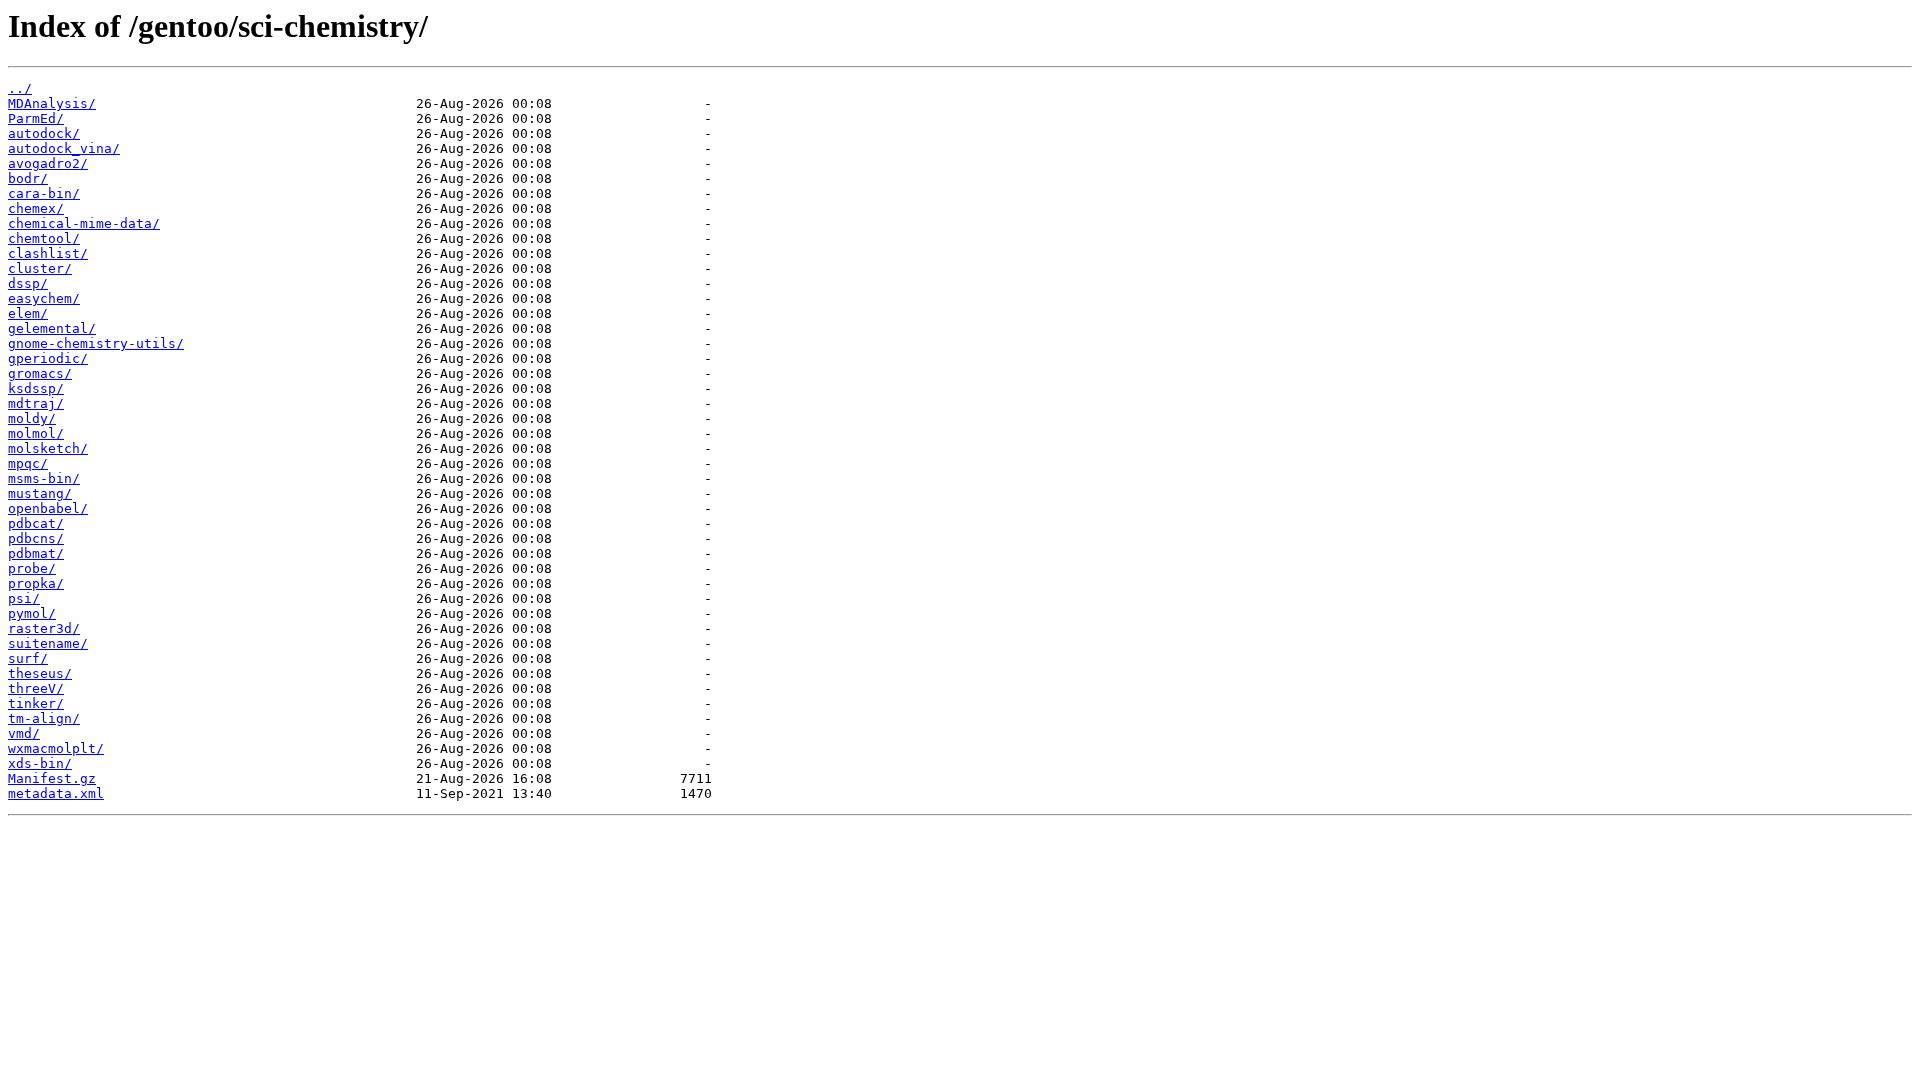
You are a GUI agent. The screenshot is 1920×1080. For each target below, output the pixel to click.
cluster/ (40, 268)
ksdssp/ (36, 388)
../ (20, 88)
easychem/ (44, 298)
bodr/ (28, 178)
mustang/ (40, 493)
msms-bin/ (44, 478)
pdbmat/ (36, 553)
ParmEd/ (36, 118)
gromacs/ (40, 373)
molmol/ (36, 433)
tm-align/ (44, 718)
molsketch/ (48, 448)
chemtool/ (44, 238)
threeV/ (36, 688)
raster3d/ (44, 628)
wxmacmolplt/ (56, 748)
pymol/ (32, 613)
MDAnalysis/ (52, 103)
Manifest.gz (52, 778)
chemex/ (36, 208)
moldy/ (32, 418)
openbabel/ (48, 508)
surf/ (28, 658)
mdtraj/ (36, 403)
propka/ (36, 583)
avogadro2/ (48, 163)
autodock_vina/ (64, 148)
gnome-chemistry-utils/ (96, 343)
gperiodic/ (48, 358)
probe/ (32, 568)
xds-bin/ (40, 763)
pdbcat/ (36, 523)
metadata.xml (56, 793)
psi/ (24, 598)
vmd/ (24, 733)
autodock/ (44, 133)
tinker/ (36, 703)
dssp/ (28, 283)
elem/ (28, 313)
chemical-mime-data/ (84, 223)
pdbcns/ (36, 538)
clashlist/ (48, 253)
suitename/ (48, 643)
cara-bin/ (44, 193)
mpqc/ (28, 463)
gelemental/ (52, 328)
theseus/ (40, 673)
